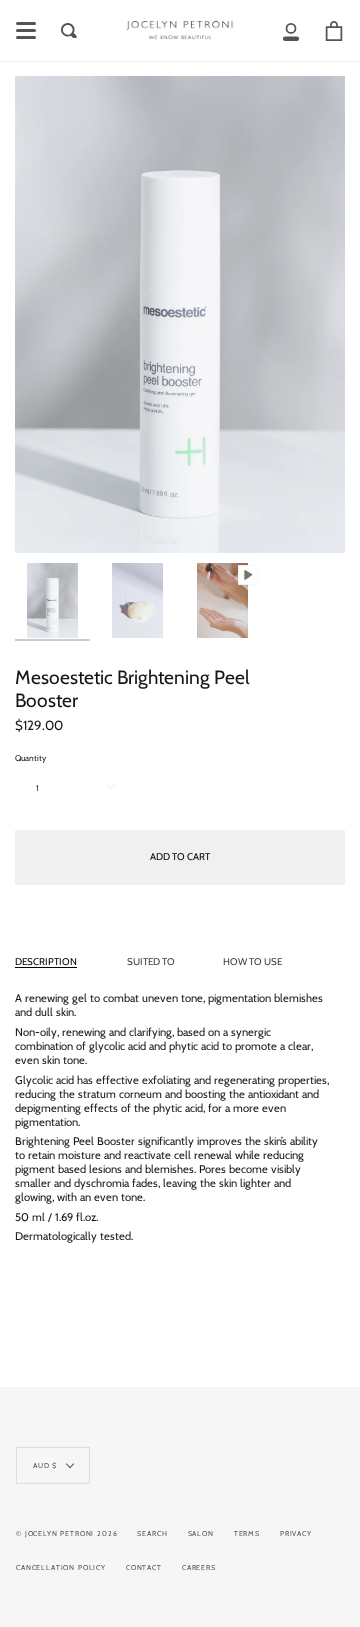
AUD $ (45, 1465)
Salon (201, 1533)
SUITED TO (151, 961)
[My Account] (291, 30)
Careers (199, 1567)
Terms (247, 1533)
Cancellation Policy (61, 1567)
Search (152, 1533)
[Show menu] (26, 31)
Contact (144, 1567)
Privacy (296, 1533)
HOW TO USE (252, 961)
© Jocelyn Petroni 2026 (66, 1533)
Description (46, 961)
